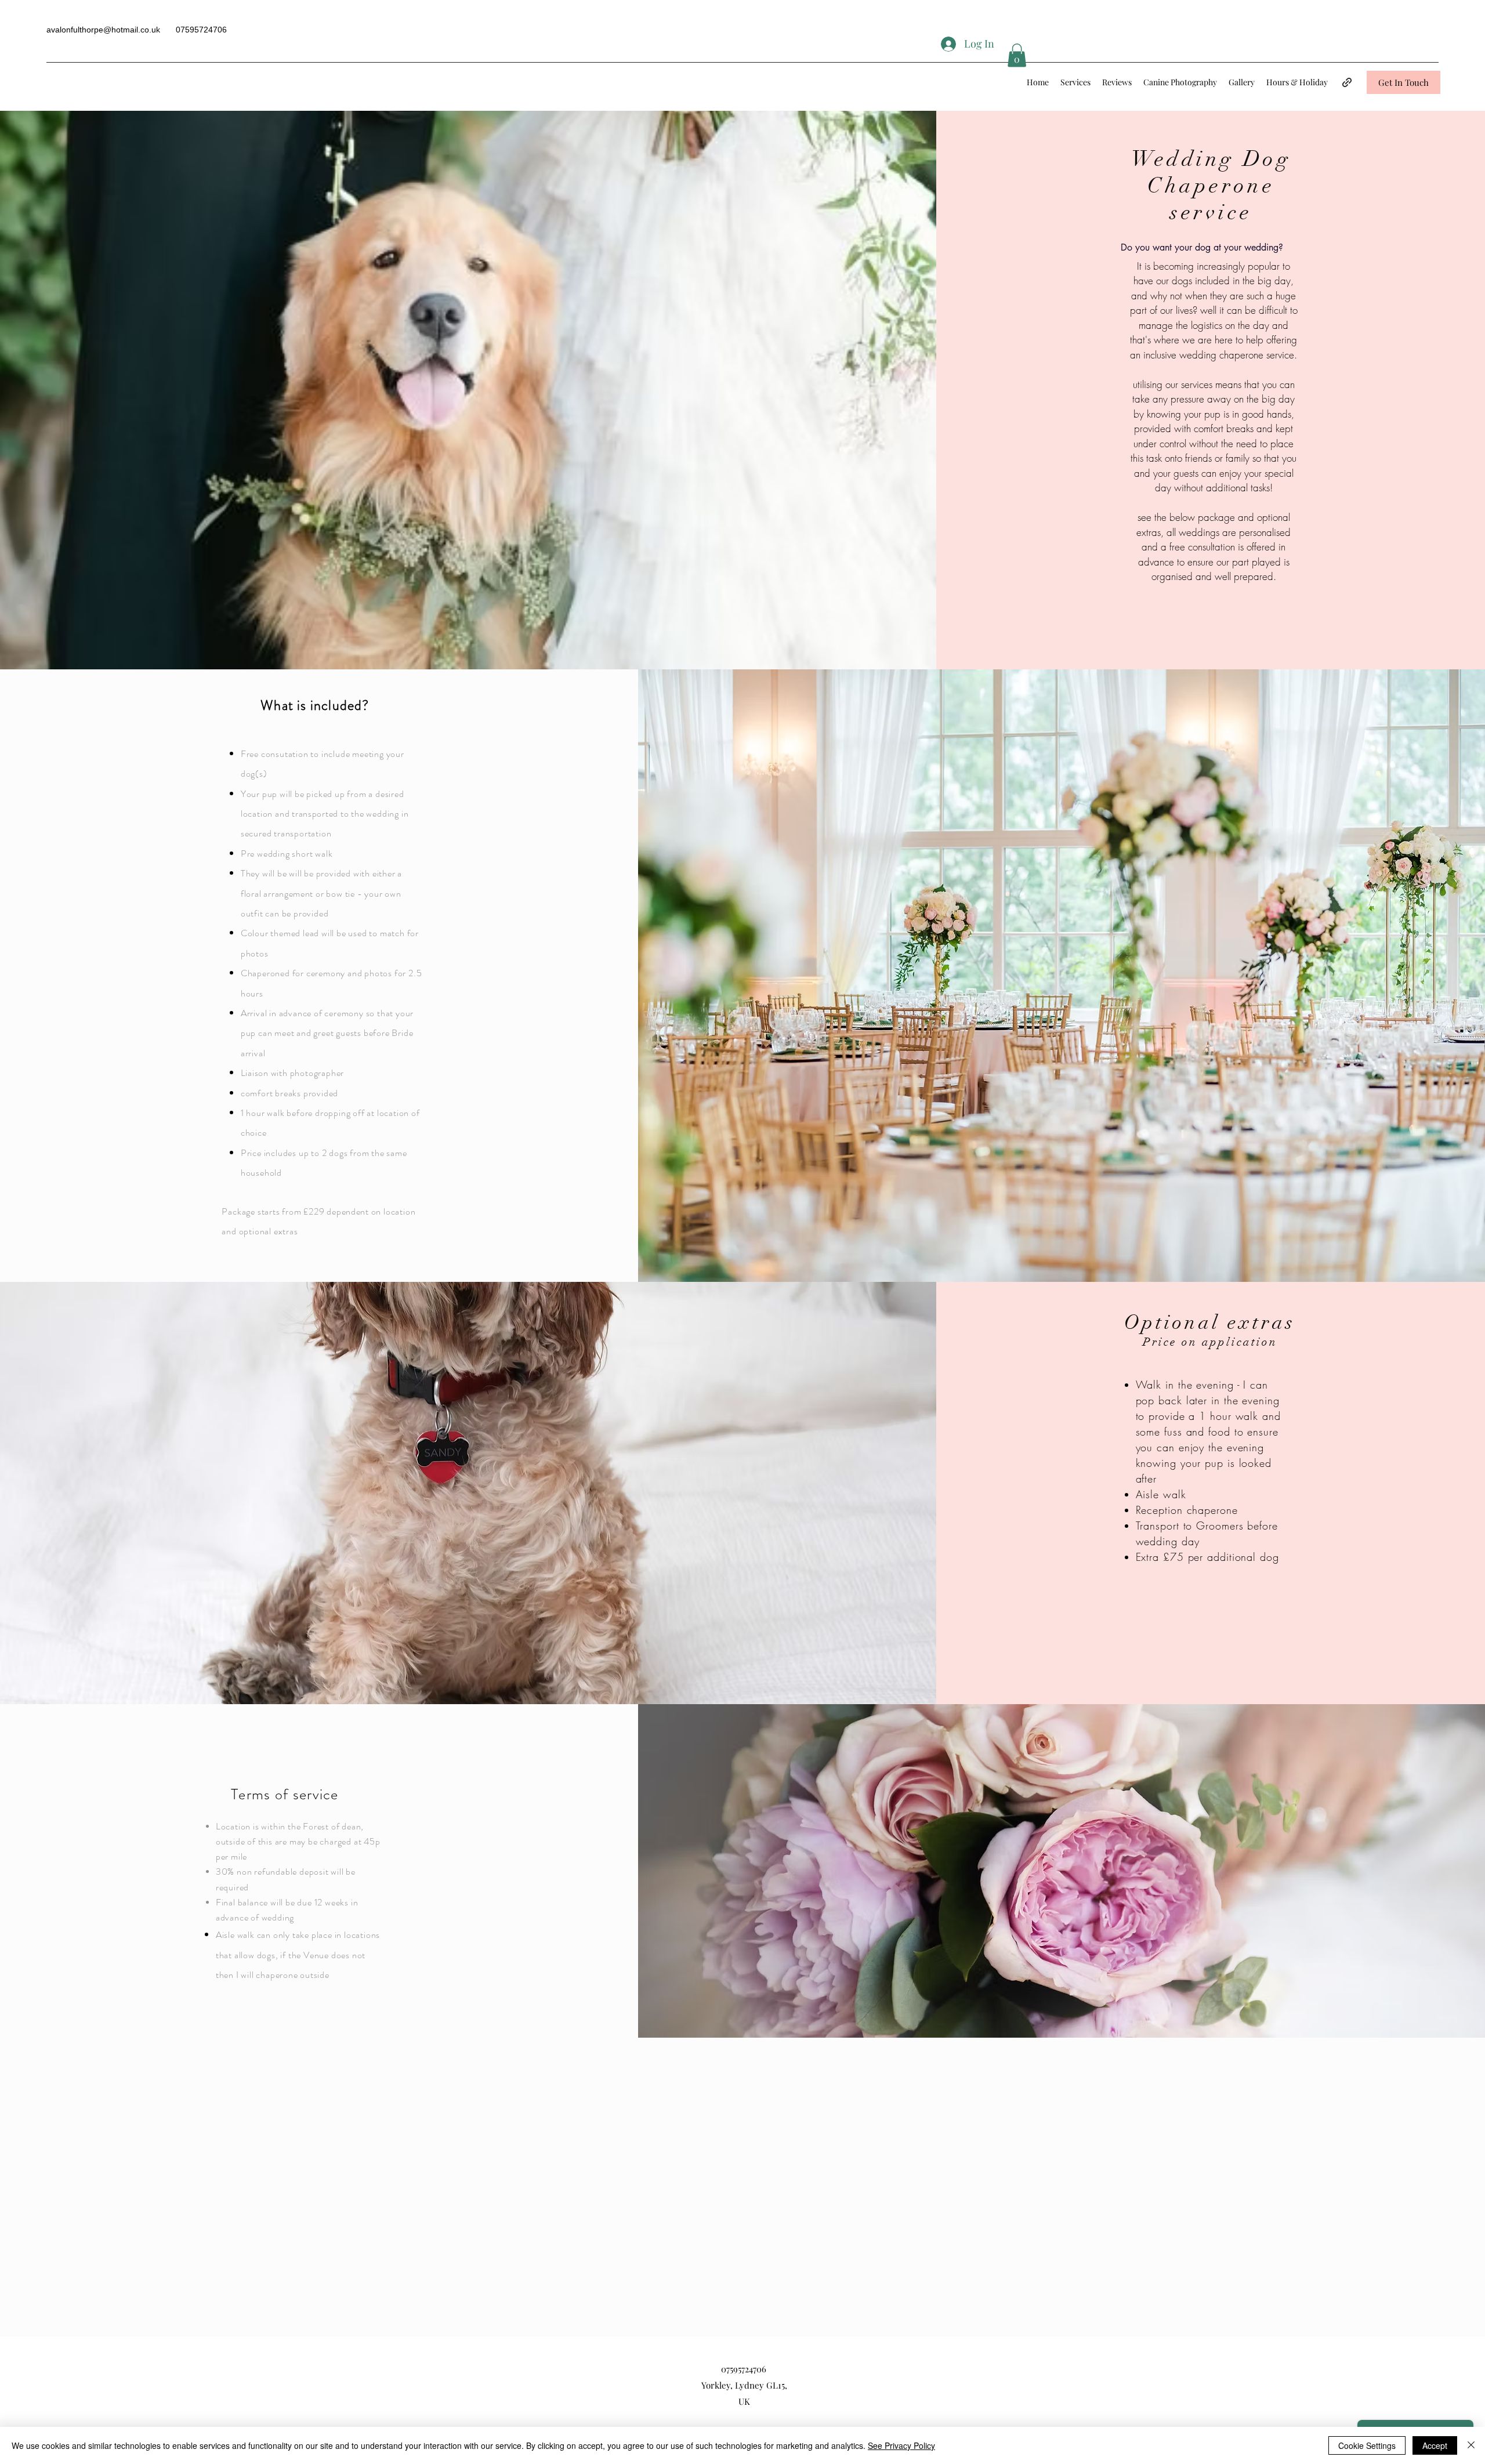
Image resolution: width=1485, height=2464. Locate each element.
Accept (1435, 2445)
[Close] (1471, 2445)
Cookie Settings (1367, 2445)
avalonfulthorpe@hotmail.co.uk (103, 30)
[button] (1017, 55)
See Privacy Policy (901, 2445)
